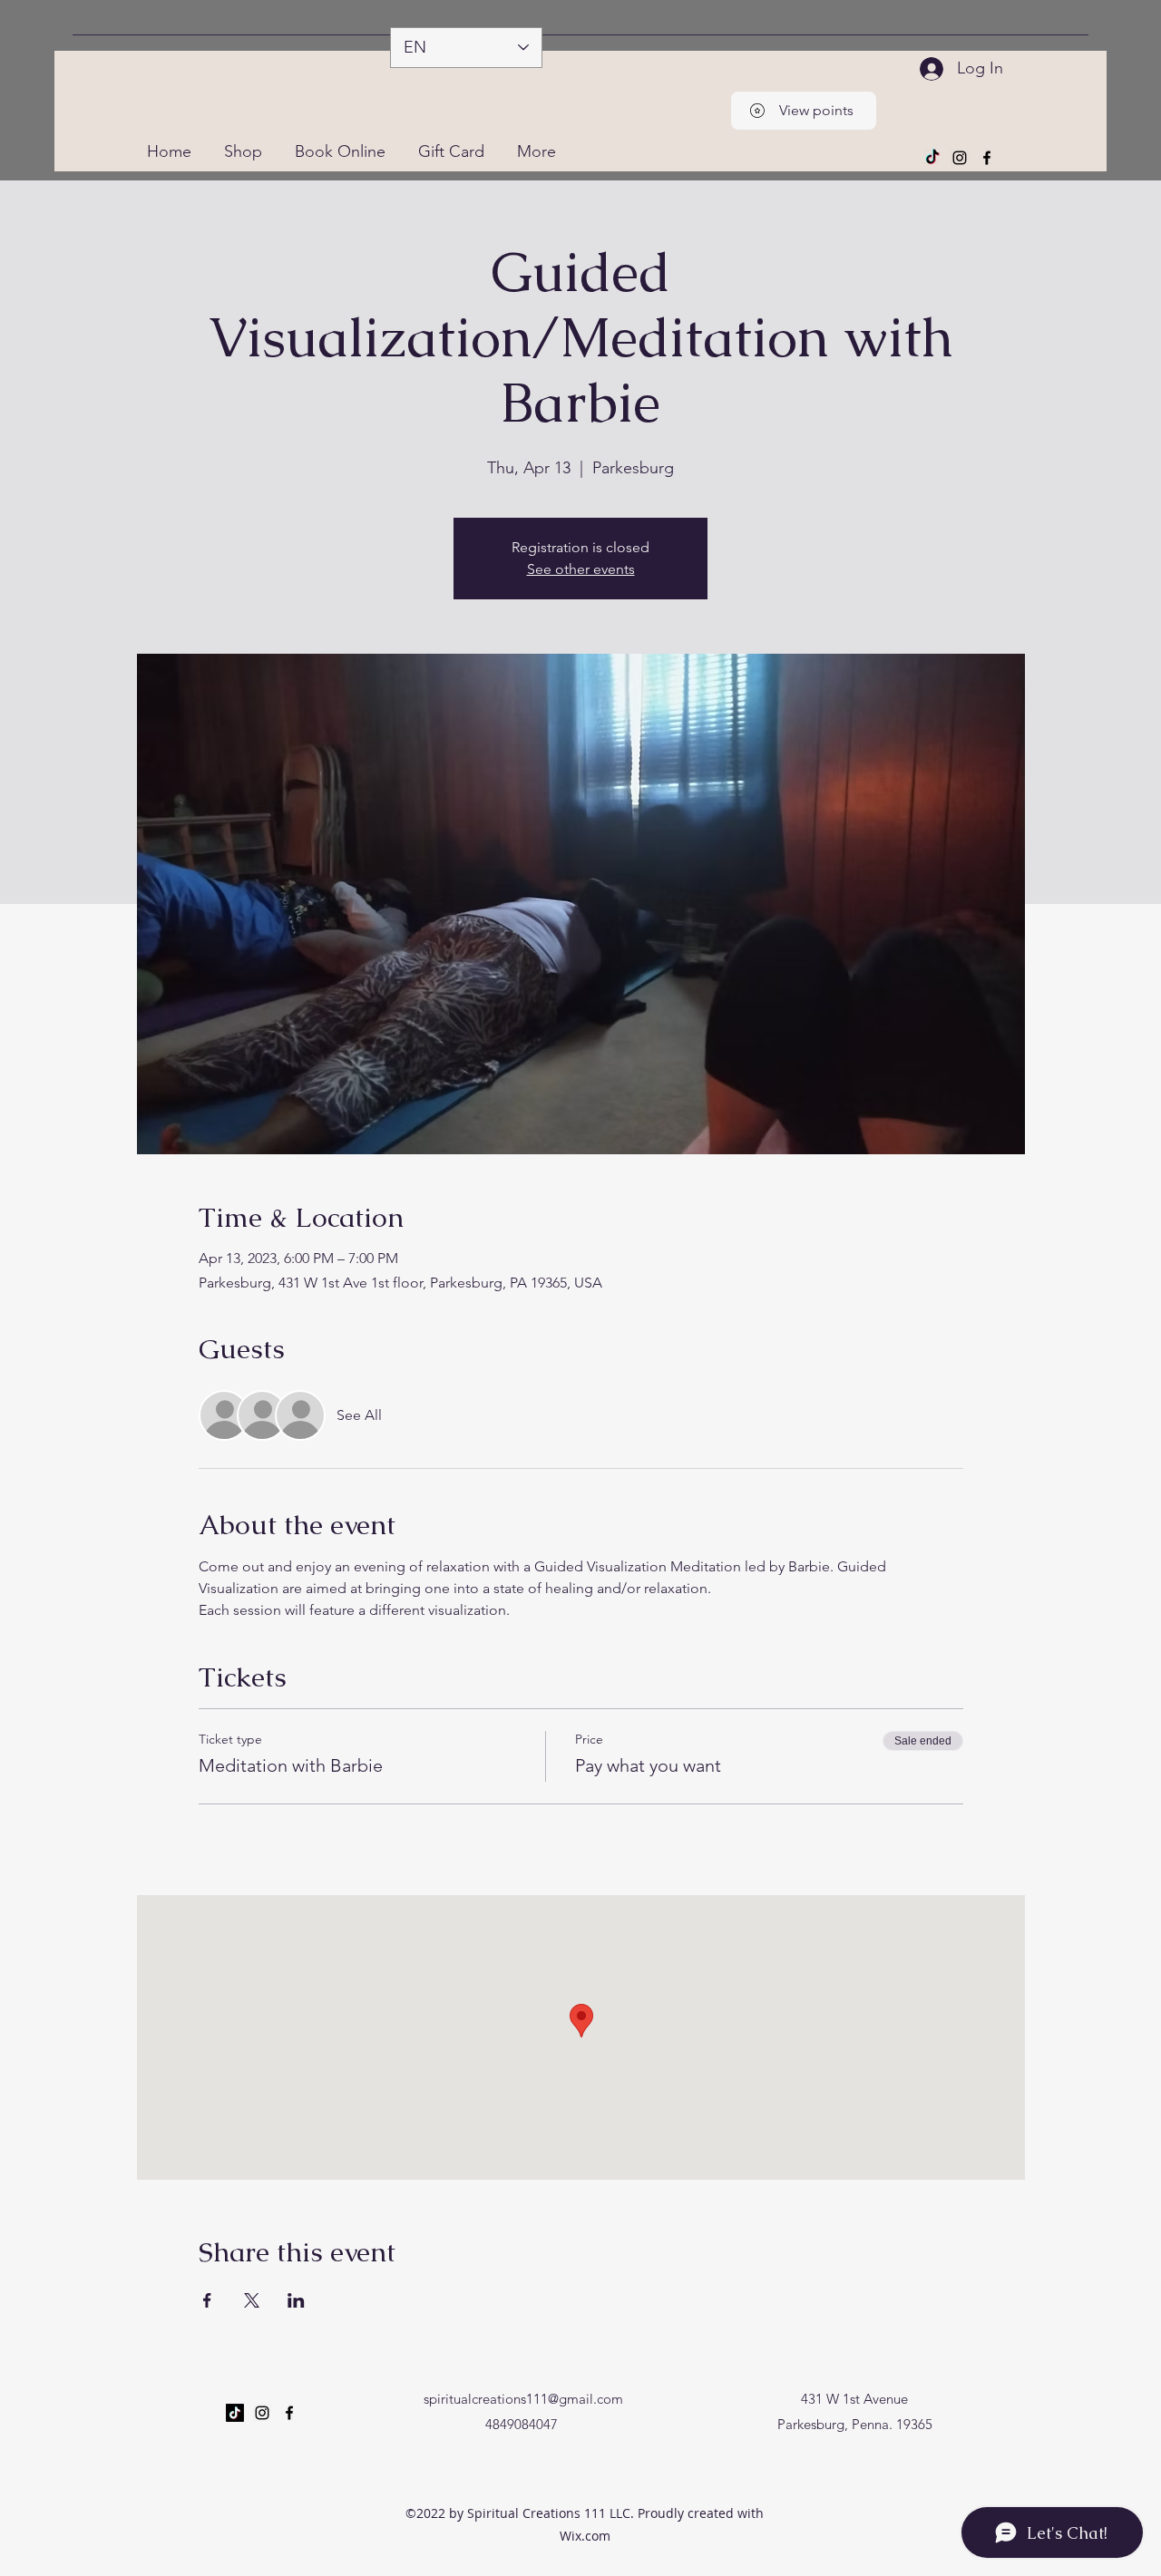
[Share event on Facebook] (207, 2300)
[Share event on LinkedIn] (296, 2300)
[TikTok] (932, 158)
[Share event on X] (252, 2300)
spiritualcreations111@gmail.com (523, 2399)
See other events (581, 569)
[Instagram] (960, 158)
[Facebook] (987, 158)
